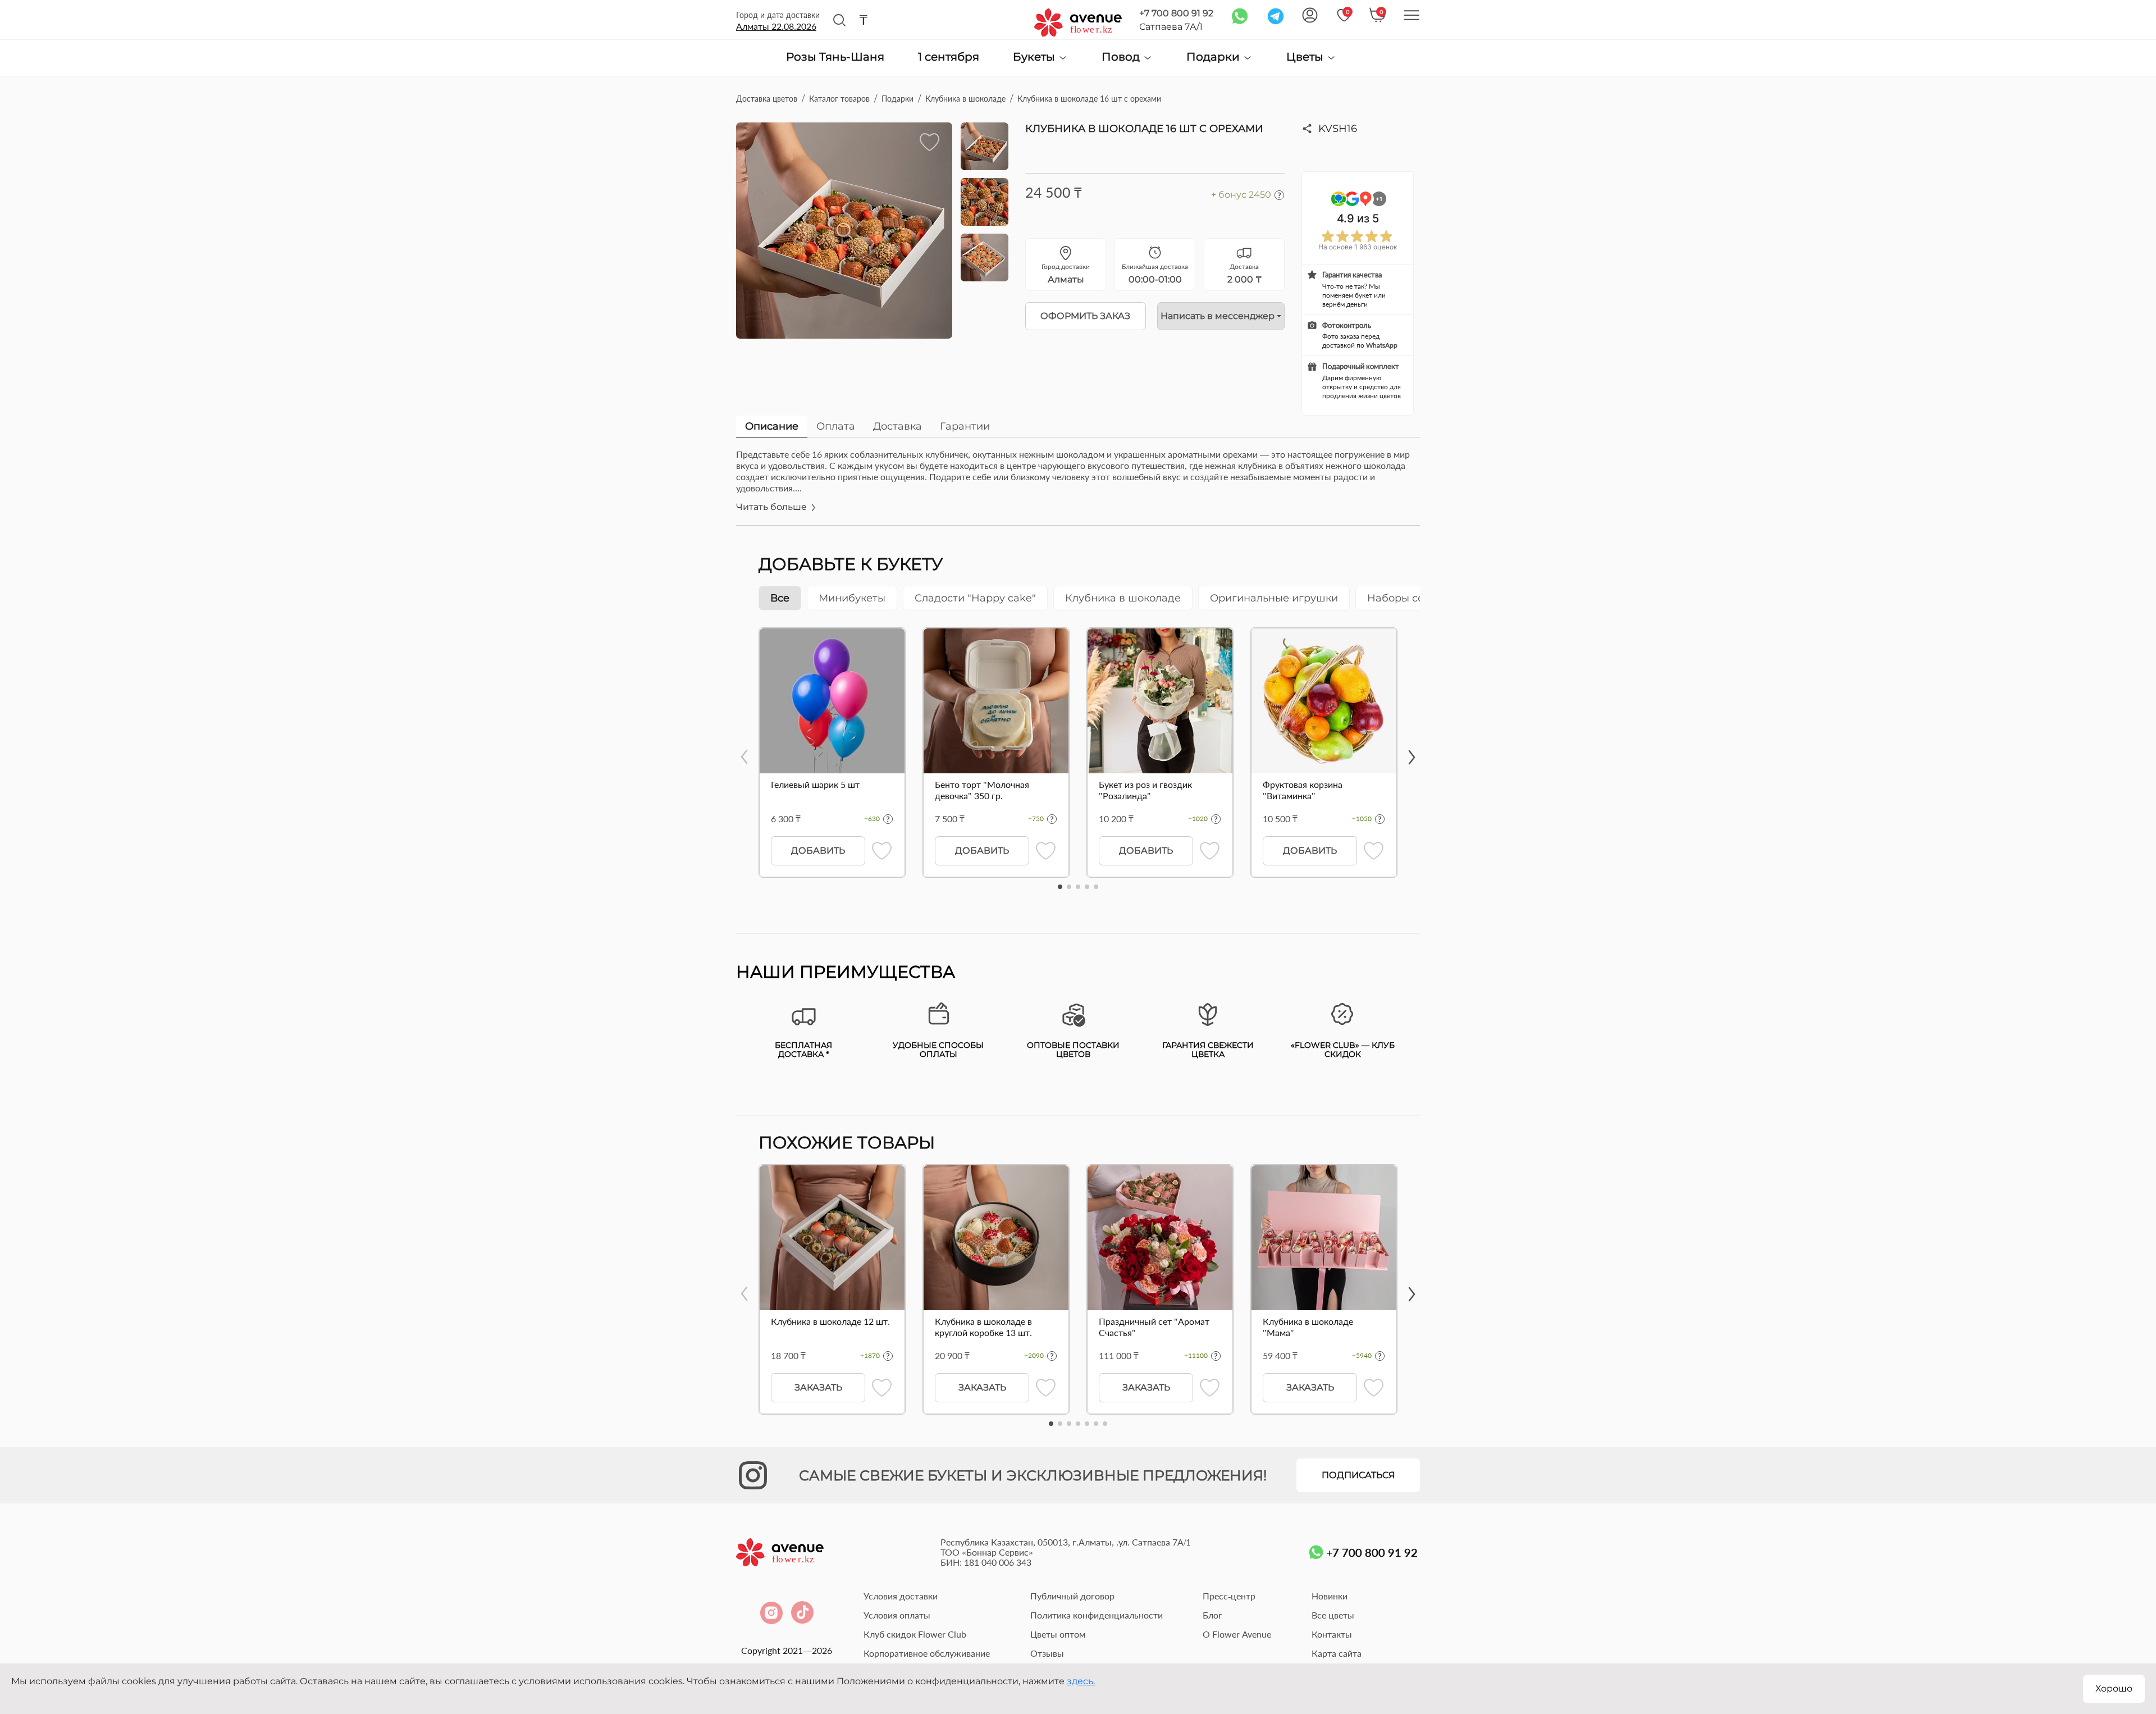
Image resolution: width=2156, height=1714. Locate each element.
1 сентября (949, 57)
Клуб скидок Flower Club (915, 1634)
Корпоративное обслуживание (927, 1653)
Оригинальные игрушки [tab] (1274, 598)
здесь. (1081, 1681)
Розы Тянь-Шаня (835, 57)
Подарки (1214, 57)
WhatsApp (1382, 345)
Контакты (1332, 1634)
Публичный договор (1072, 1596)
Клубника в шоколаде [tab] (1123, 598)
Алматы (776, 26)
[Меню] (1412, 15)
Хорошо (2114, 1688)
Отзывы (1047, 1653)
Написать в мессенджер (1218, 316)
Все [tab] (780, 598)
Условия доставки (901, 1596)
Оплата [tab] (836, 426)
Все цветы (1333, 1615)
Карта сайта (1337, 1653)
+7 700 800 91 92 (1176, 13)
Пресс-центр (1229, 1596)
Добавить (818, 851)
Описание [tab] (772, 426)
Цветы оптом (1058, 1634)
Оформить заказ (1085, 316)
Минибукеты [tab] (852, 598)
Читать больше (773, 507)
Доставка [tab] (897, 426)
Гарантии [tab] (965, 426)
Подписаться (1358, 1475)
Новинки (1330, 1596)
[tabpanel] (1078, 487)
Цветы (1306, 57)
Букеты (1035, 57)
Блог (1212, 1615)
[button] (1060, 887)
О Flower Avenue (1237, 1634)
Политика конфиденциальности (1097, 1615)
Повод (1122, 57)
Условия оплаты (897, 1615)
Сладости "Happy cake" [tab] (975, 598)
